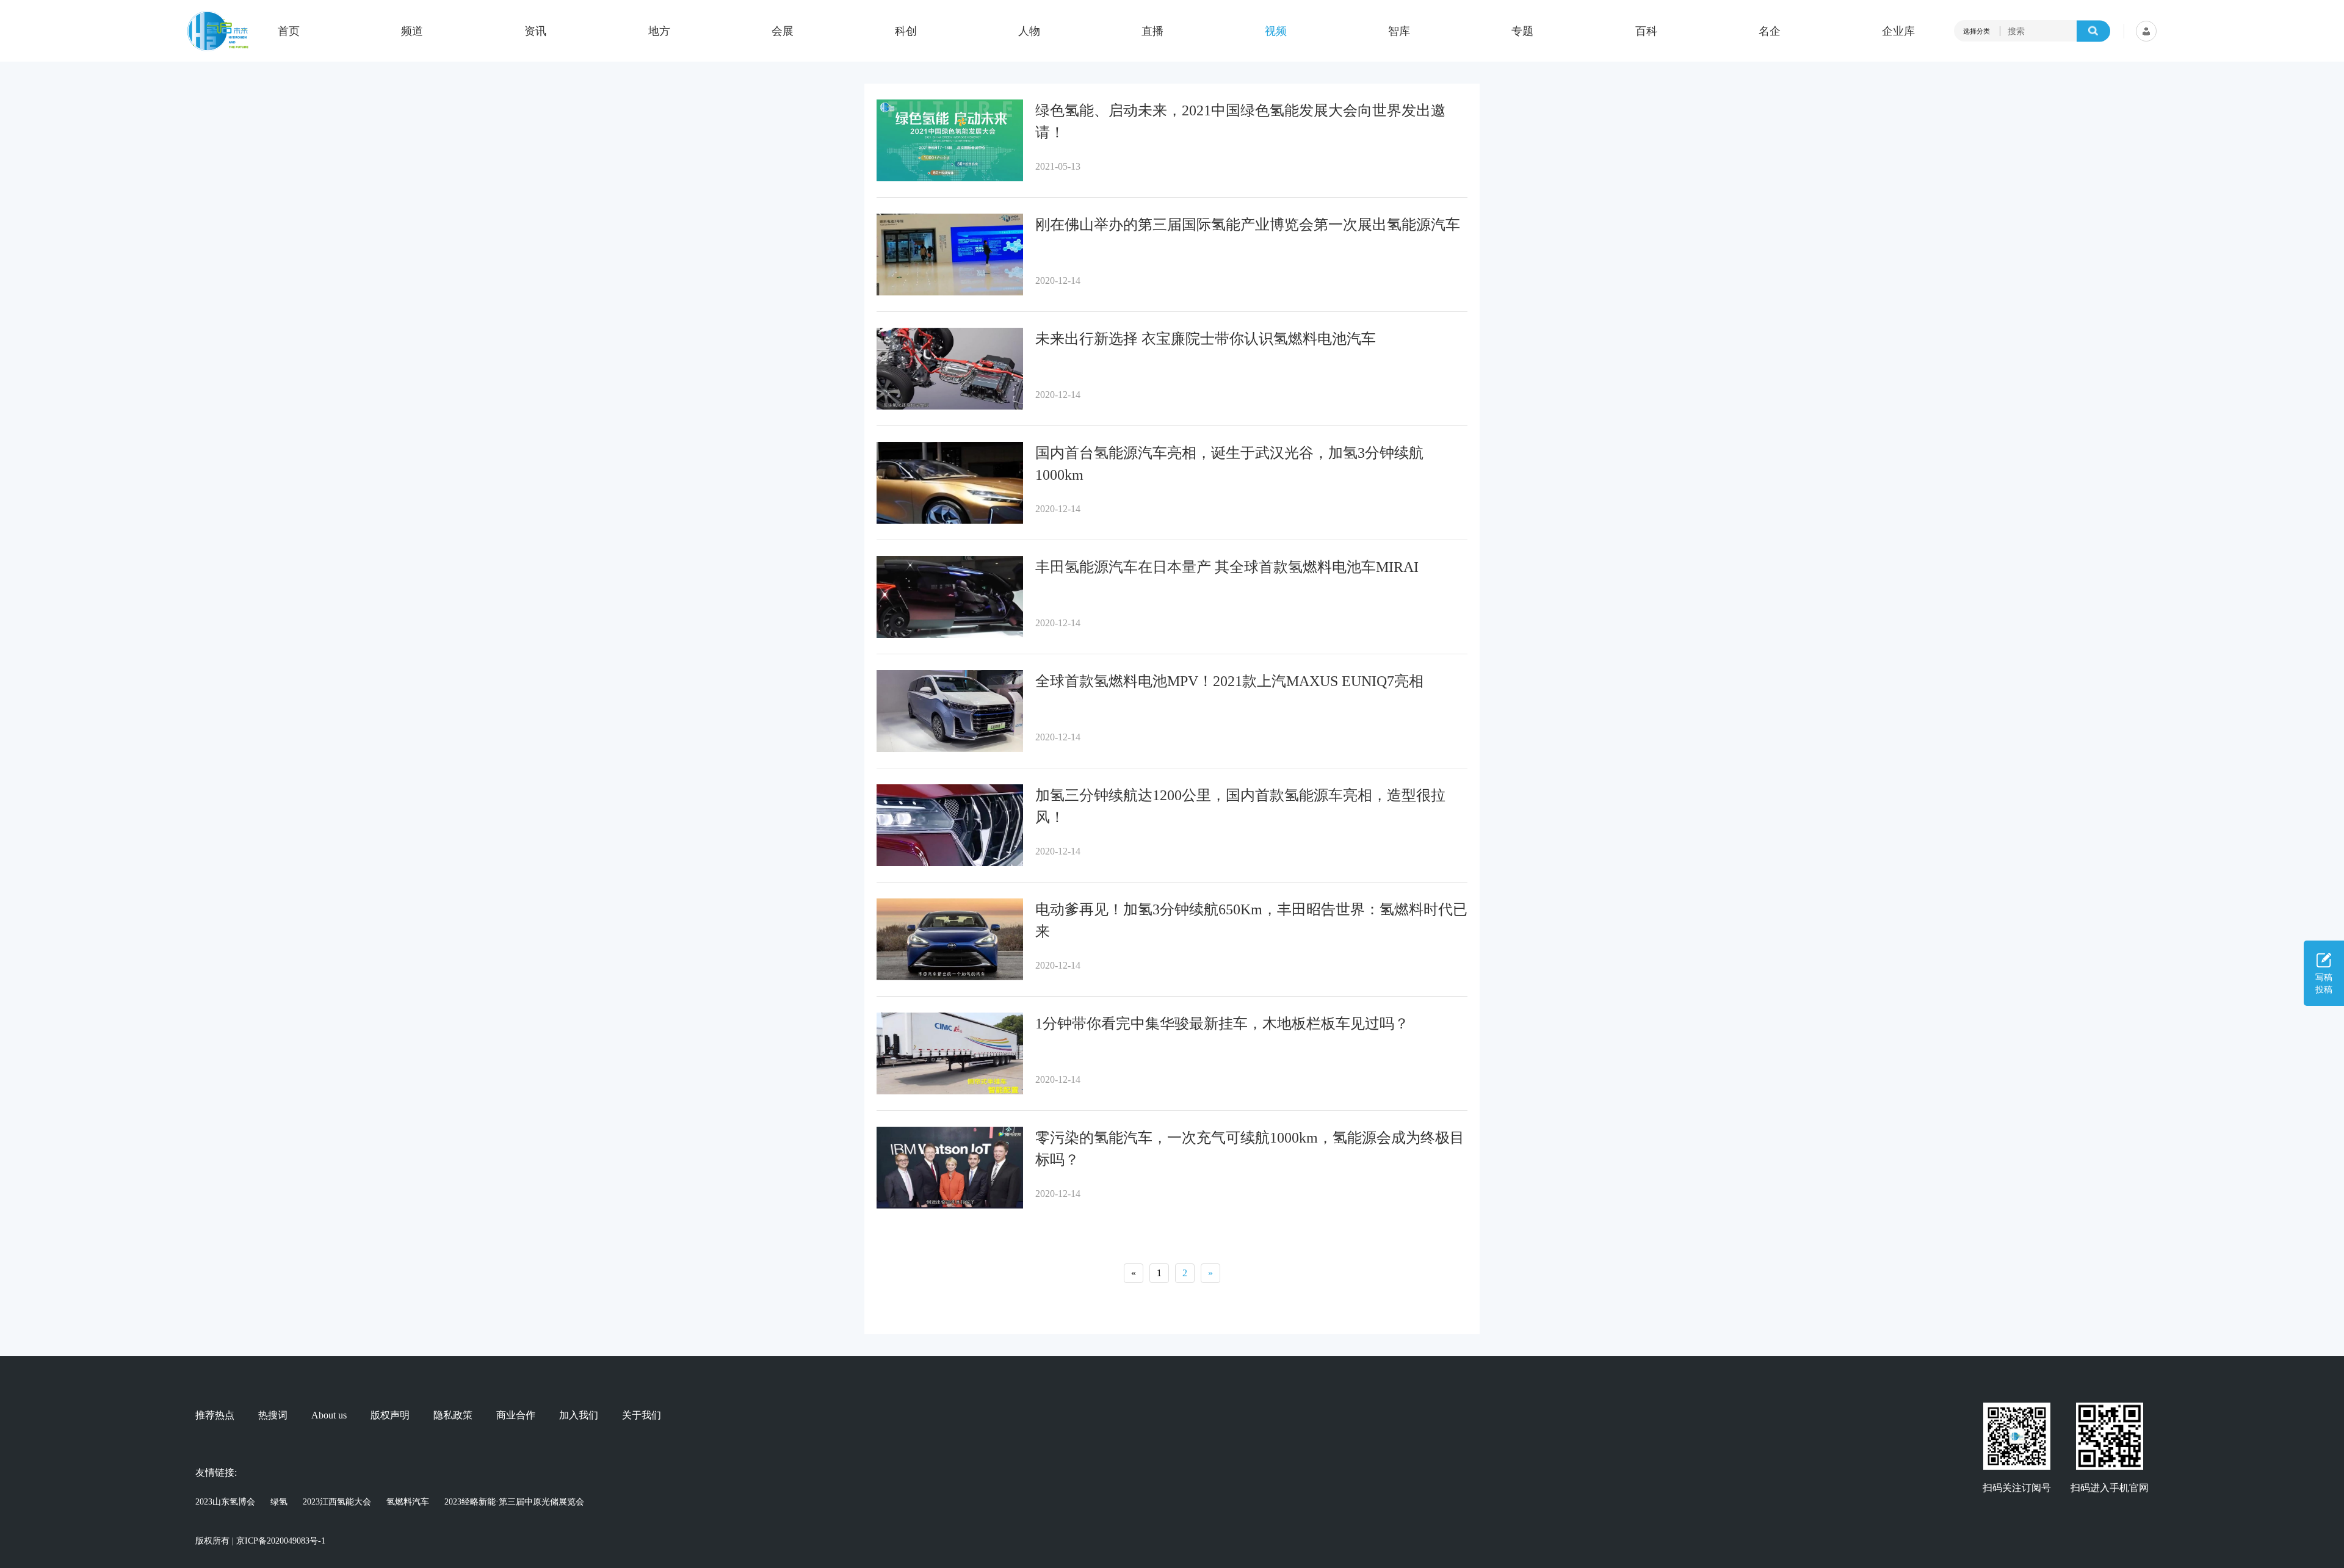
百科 (1646, 31)
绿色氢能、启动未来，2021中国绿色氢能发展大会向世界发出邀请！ (1240, 121)
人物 (1029, 31)
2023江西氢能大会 (337, 1502)
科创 (906, 31)
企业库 (1898, 31)
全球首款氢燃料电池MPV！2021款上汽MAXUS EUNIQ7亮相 (1229, 681)
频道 (412, 31)
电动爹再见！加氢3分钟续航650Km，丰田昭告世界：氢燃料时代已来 (1251, 920)
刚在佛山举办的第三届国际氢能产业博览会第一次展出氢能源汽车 (1248, 225)
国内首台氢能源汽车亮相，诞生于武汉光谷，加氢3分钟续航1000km (1229, 464)
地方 (659, 31)
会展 (783, 31)
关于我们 (642, 1415)
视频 (1276, 31)
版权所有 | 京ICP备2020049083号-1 (260, 1541)
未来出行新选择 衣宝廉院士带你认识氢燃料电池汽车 (1206, 339)
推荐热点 (215, 1415)
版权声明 (390, 1415)
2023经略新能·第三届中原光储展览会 (514, 1502)
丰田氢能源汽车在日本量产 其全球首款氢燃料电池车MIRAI (1227, 567)
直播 (1152, 31)
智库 (1399, 31)
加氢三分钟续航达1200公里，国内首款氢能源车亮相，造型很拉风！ (1240, 806)
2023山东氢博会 (225, 1502)
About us (329, 1415)
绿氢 (279, 1502)
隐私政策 (453, 1415)
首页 (289, 31)
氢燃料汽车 (408, 1502)
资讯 (535, 31)
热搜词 (273, 1415)
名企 (1770, 31)
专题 (1522, 31)
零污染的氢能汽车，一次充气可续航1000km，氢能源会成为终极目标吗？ (1250, 1149)
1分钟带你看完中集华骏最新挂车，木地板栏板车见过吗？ (1222, 1024)
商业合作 (516, 1415)
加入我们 (579, 1415)
